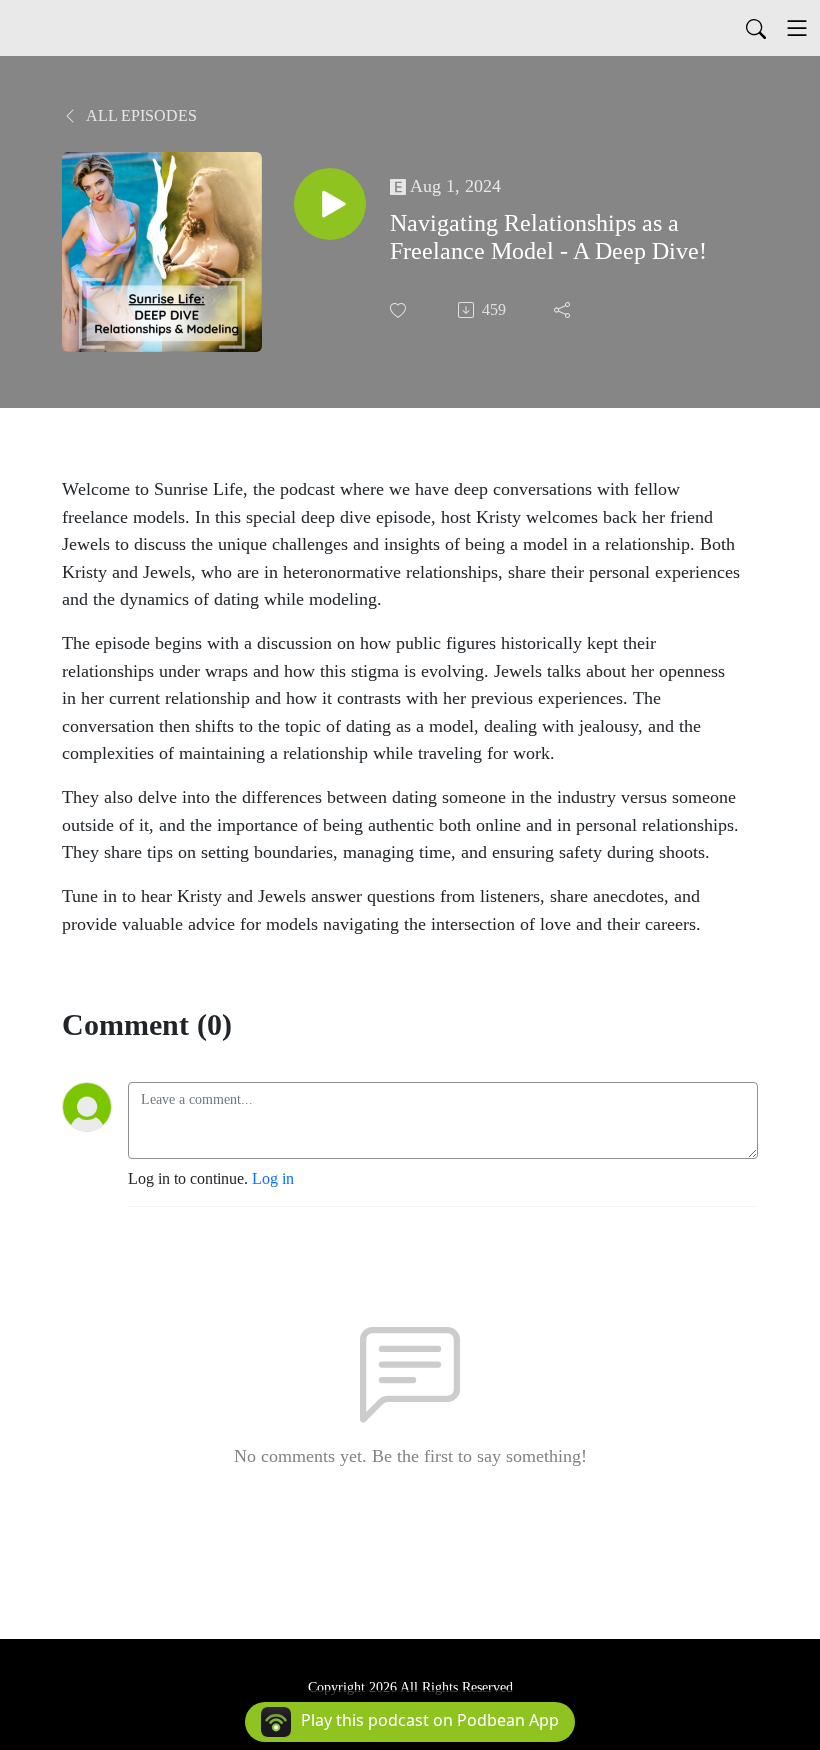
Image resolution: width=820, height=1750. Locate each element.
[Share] (564, 310)
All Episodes (140, 115)
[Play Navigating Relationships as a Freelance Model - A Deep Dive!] (330, 204)
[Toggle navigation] (797, 28)
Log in (273, 1178)
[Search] (756, 28)
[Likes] (400, 310)
